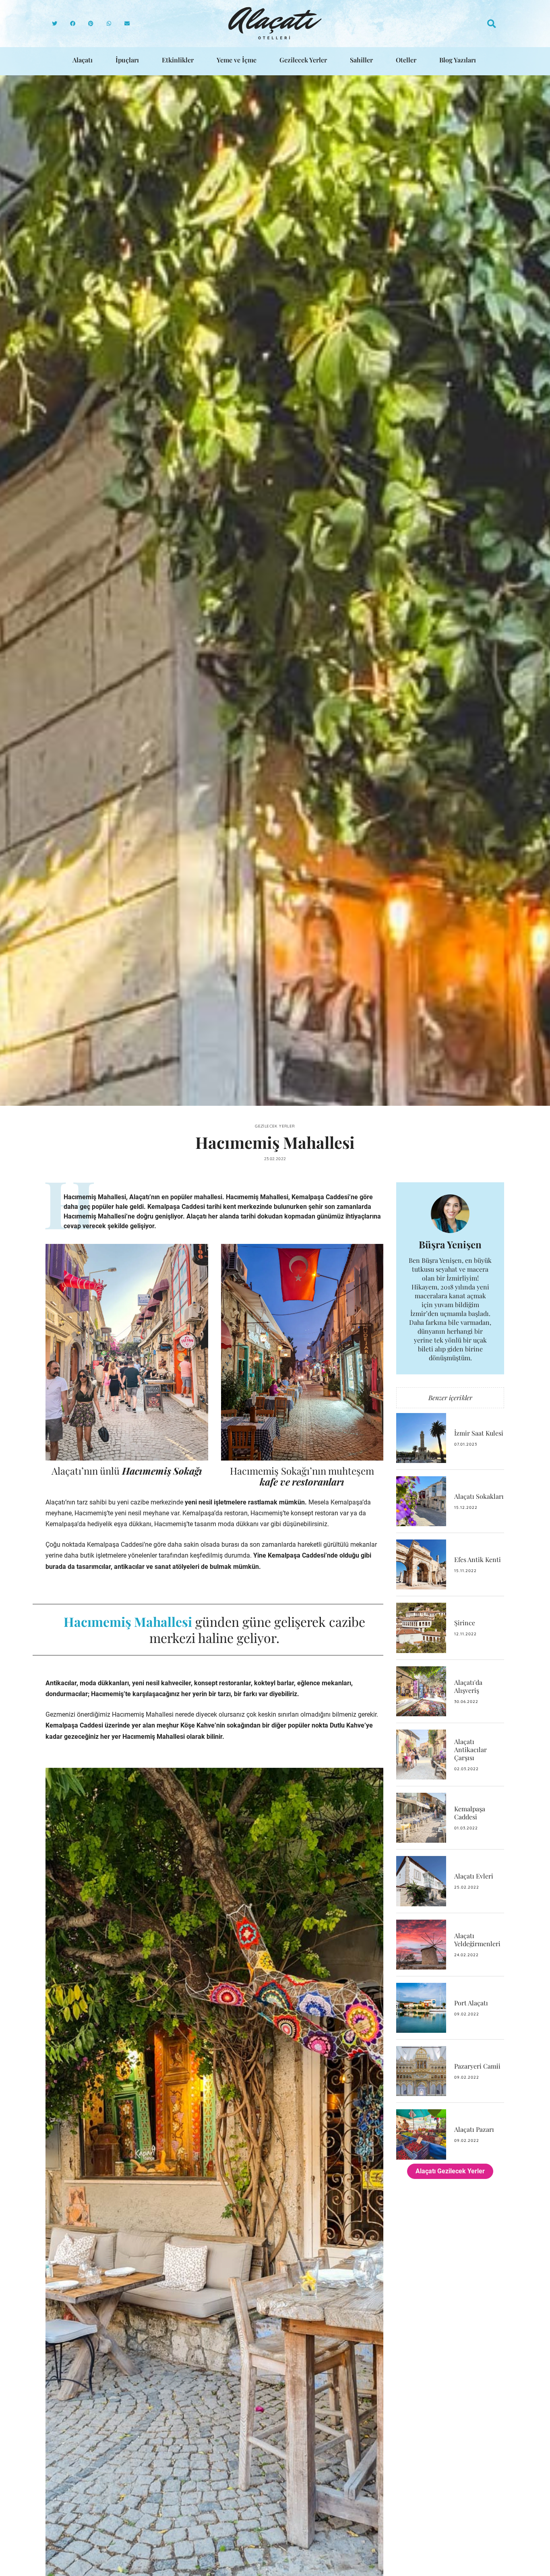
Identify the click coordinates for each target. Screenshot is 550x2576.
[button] (55, 24)
